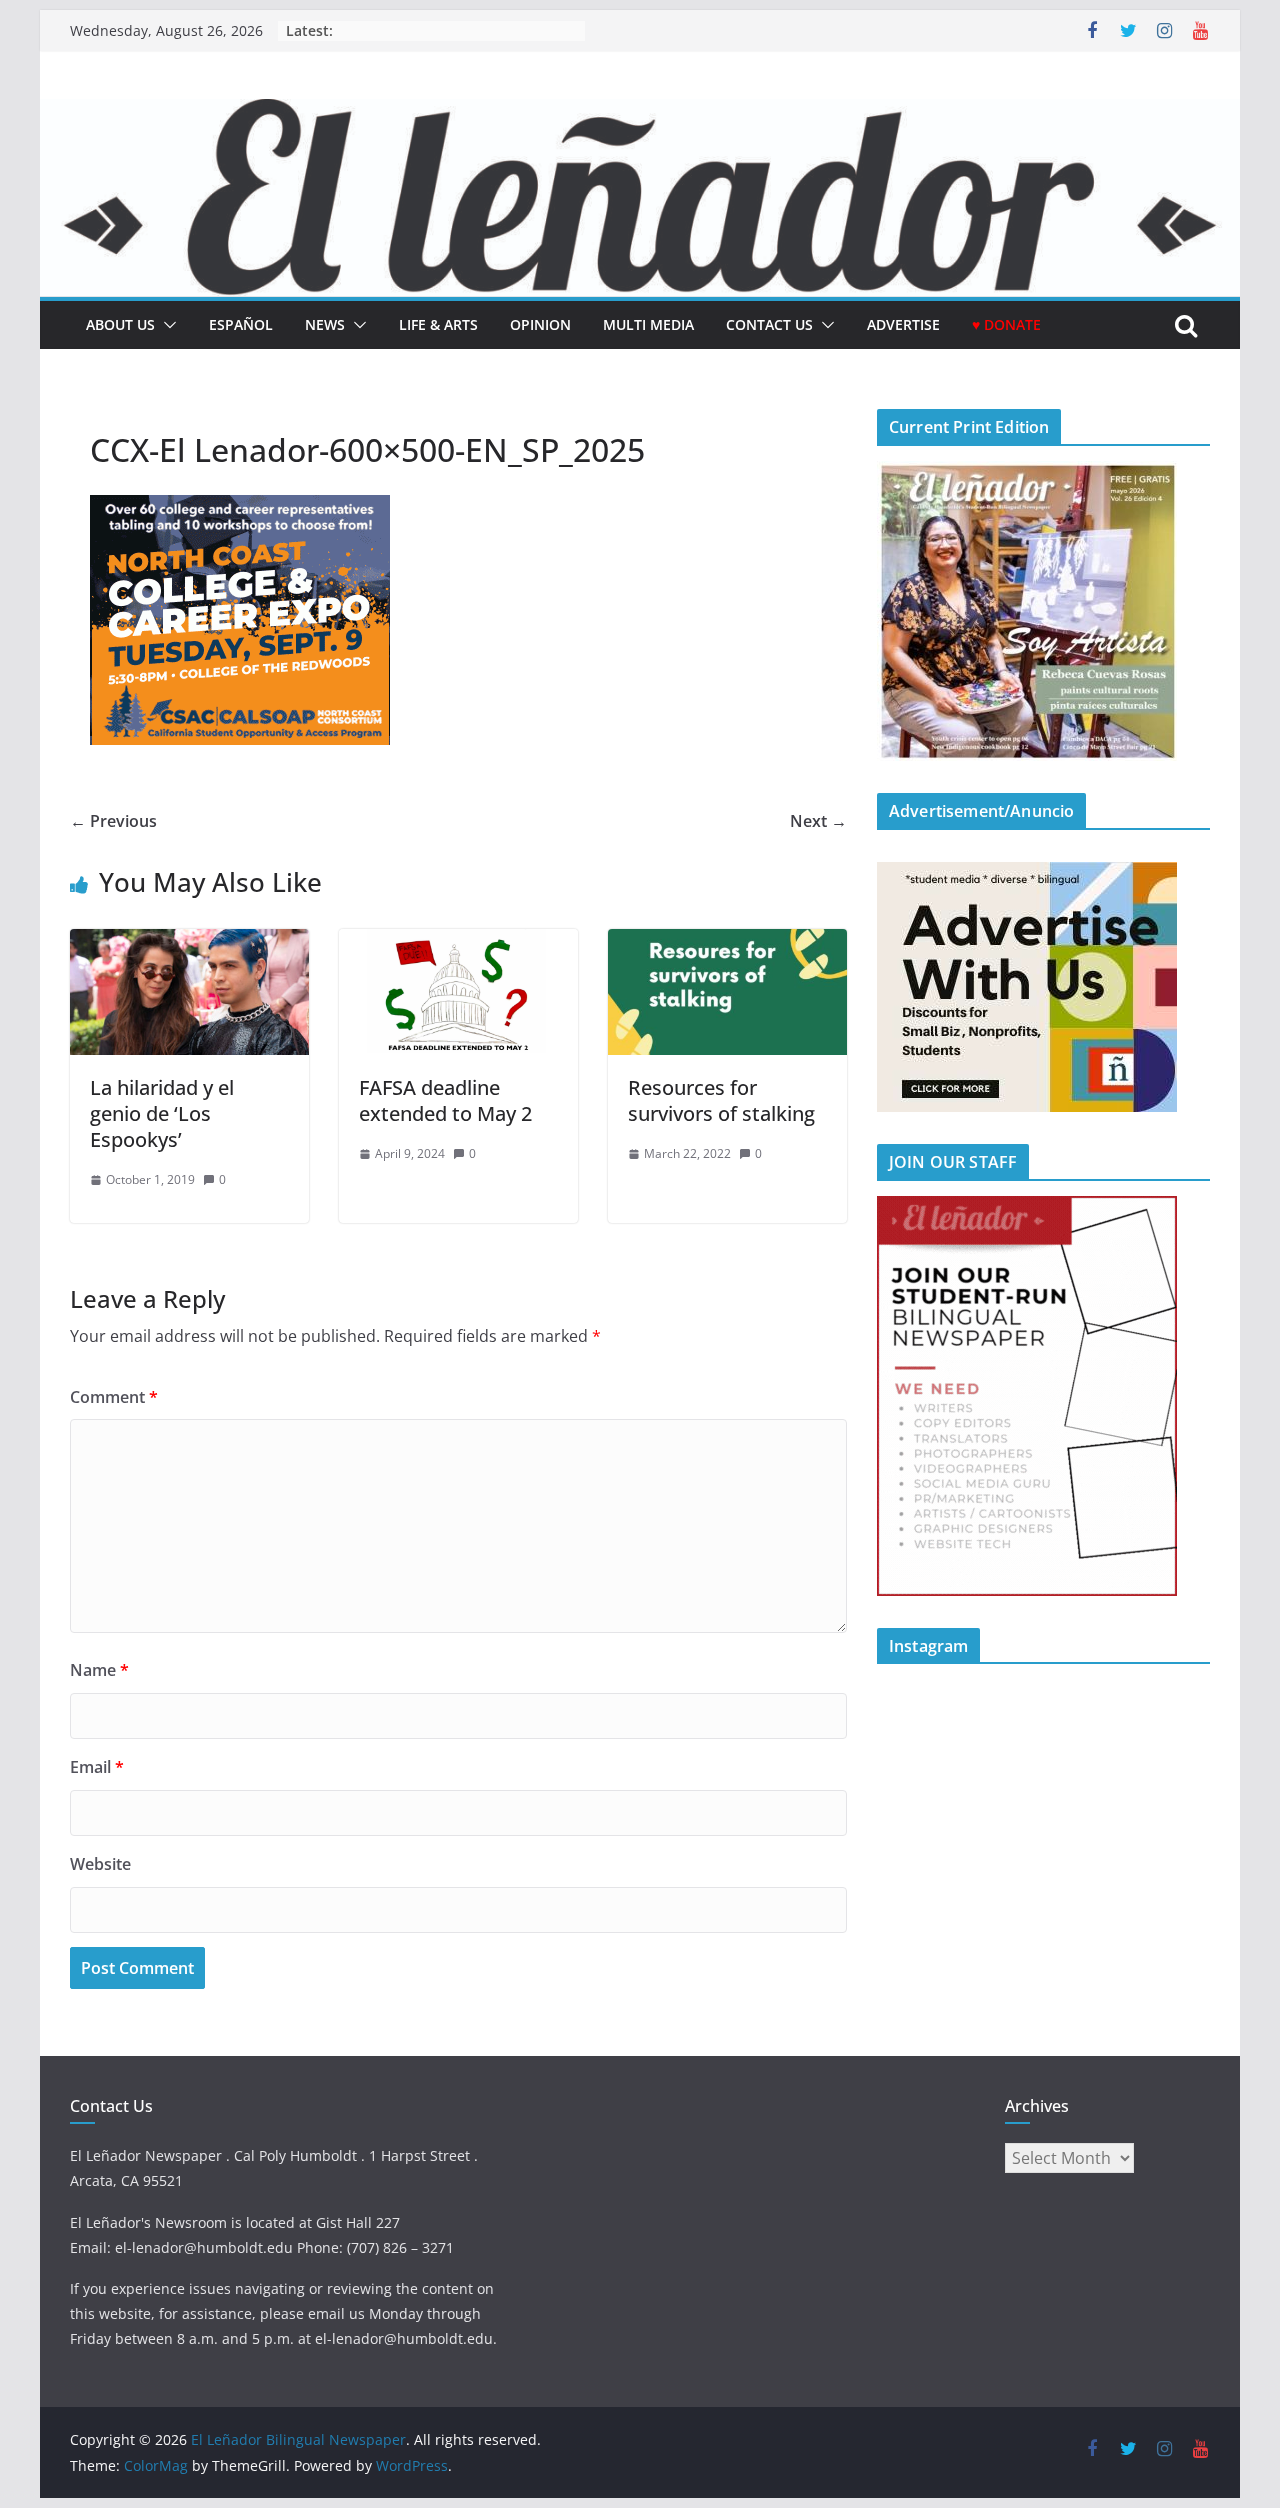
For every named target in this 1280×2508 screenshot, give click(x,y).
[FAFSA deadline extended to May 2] (458, 943)
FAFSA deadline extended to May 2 (445, 1100)
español (241, 324)
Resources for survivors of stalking (721, 1100)
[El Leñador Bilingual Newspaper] (640, 113)
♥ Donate (1006, 324)
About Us (120, 324)
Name (99, 1670)
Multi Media (648, 324)
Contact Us (769, 324)
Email (97, 1767)
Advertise (903, 324)
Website (100, 1864)
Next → (818, 821)
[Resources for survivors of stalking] (727, 943)
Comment (114, 1397)
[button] (166, 325)
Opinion (540, 324)
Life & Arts (438, 324)
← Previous (113, 821)
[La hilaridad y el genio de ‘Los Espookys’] (189, 943)
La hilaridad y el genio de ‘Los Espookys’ (162, 1113)
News (325, 324)
